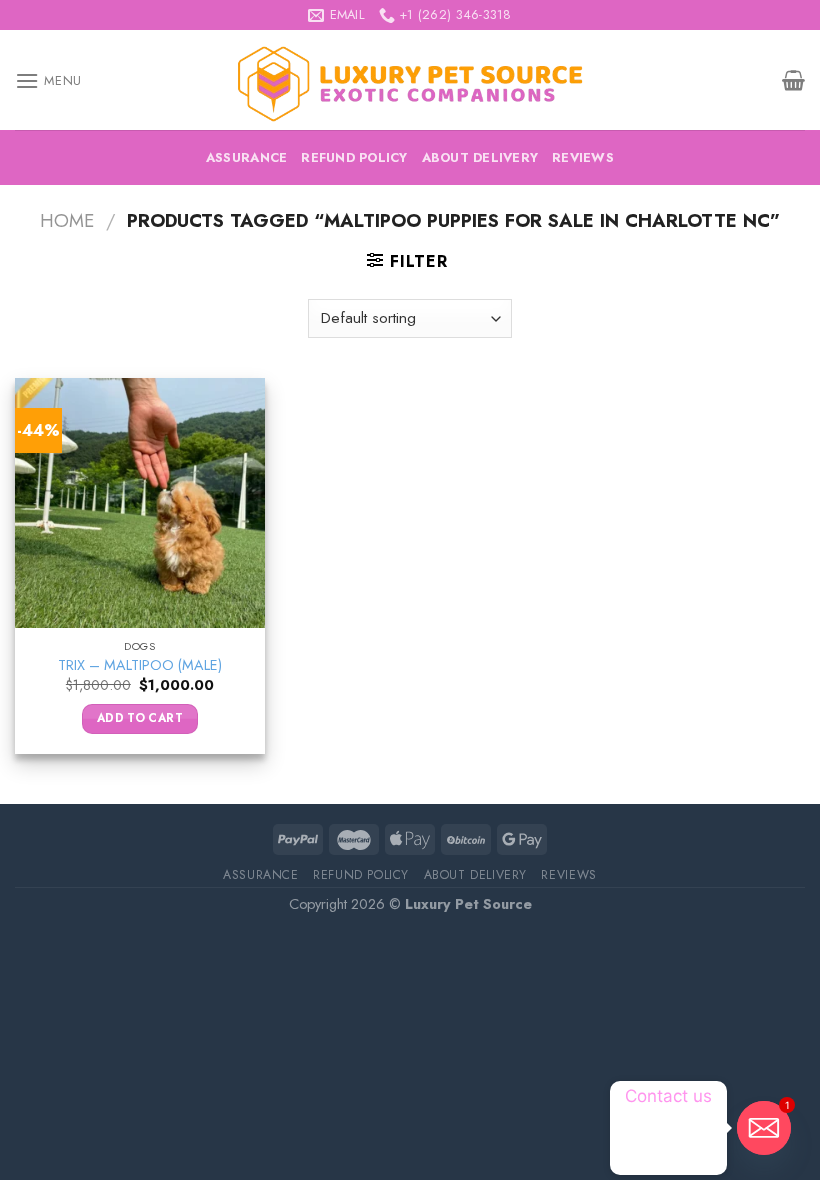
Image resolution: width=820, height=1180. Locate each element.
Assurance (246, 157)
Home (67, 220)
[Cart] (793, 80)
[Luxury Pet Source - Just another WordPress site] (410, 80)
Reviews (583, 157)
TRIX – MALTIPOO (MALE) (140, 665)
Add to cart (140, 718)
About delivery (480, 157)
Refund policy (354, 157)
